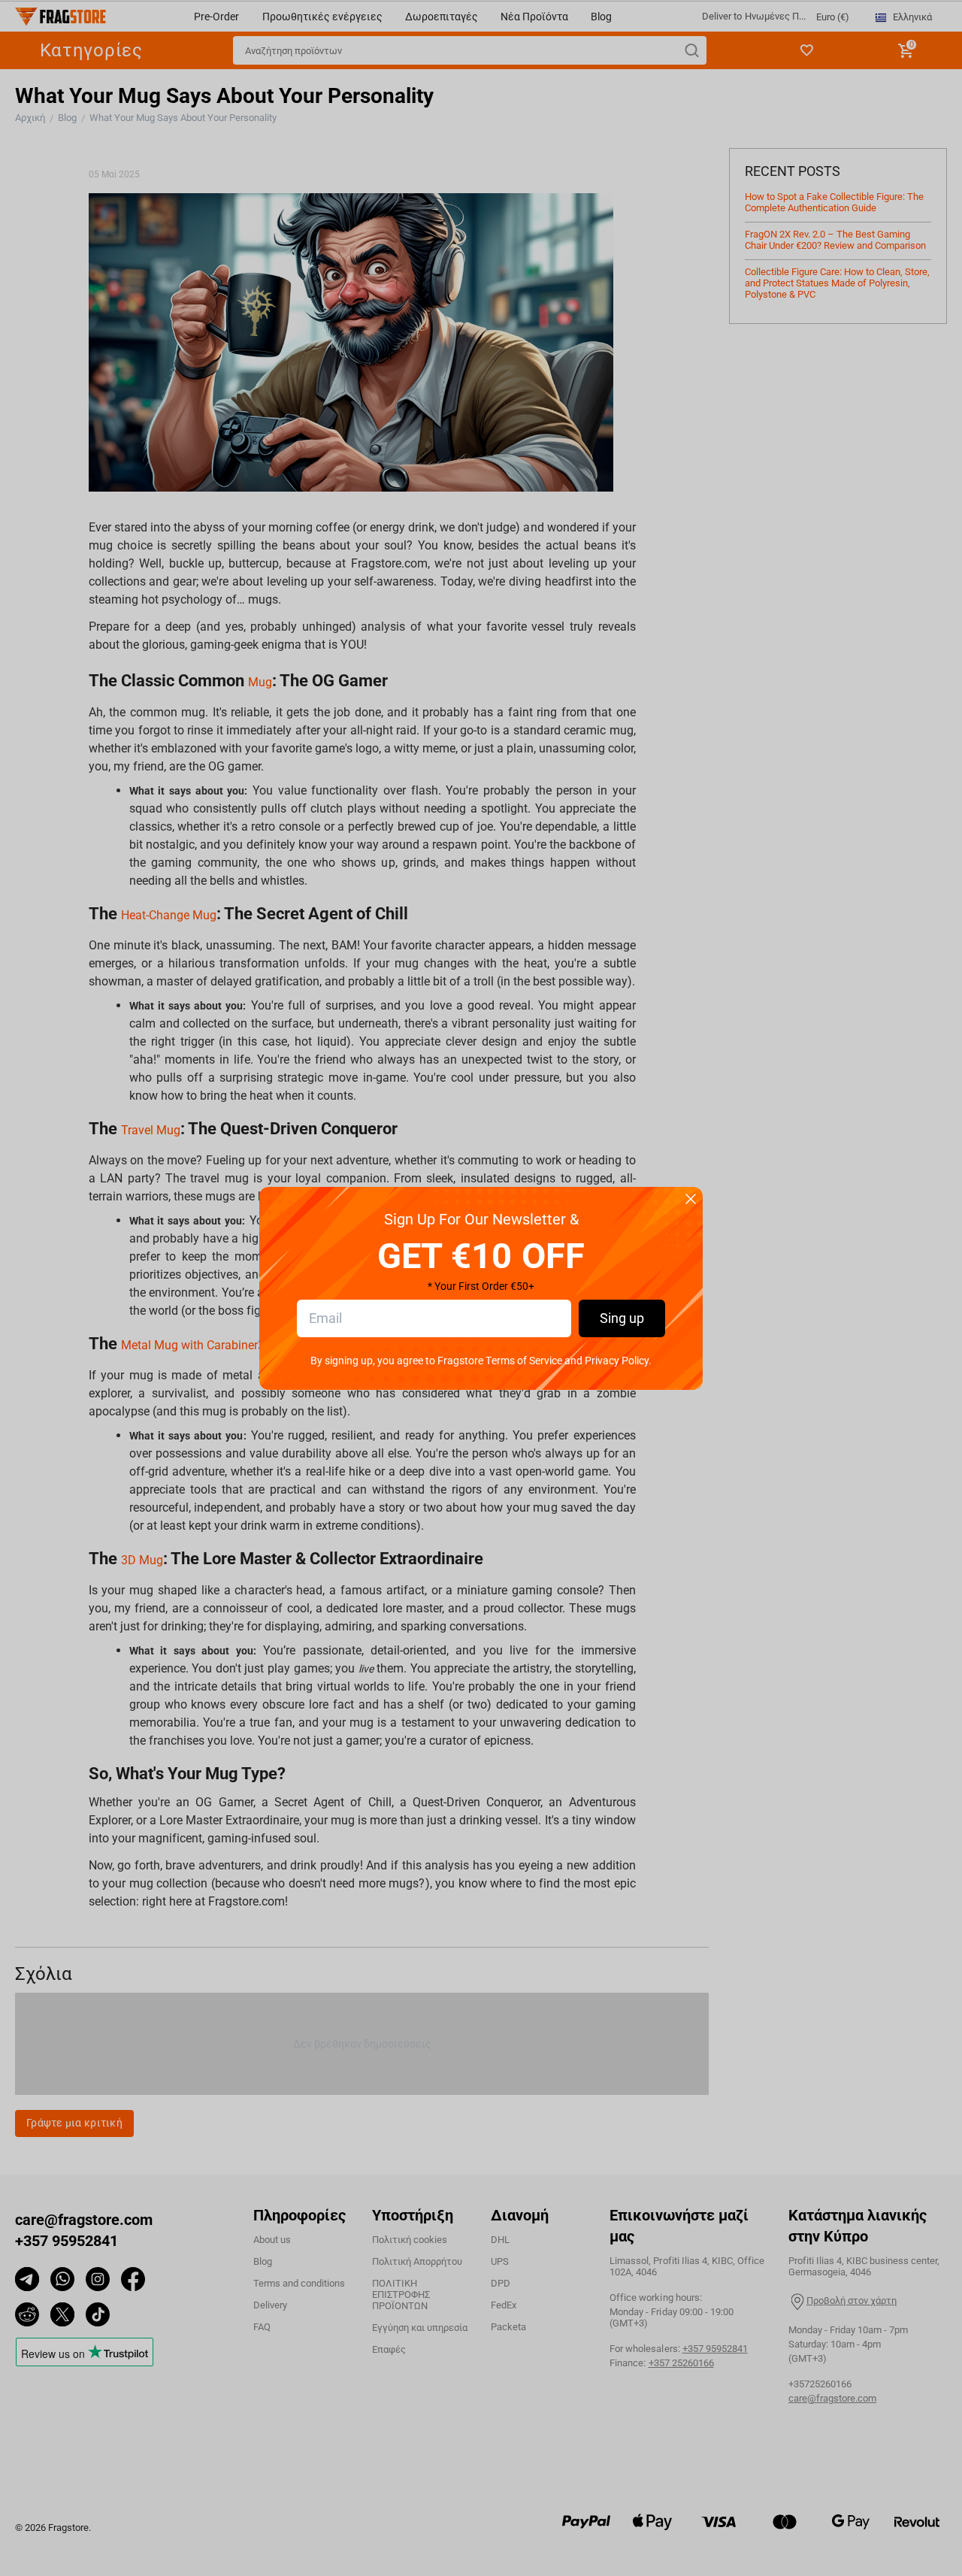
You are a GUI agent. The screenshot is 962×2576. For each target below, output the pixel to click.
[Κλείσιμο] (691, 1200)
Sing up (622, 1318)
